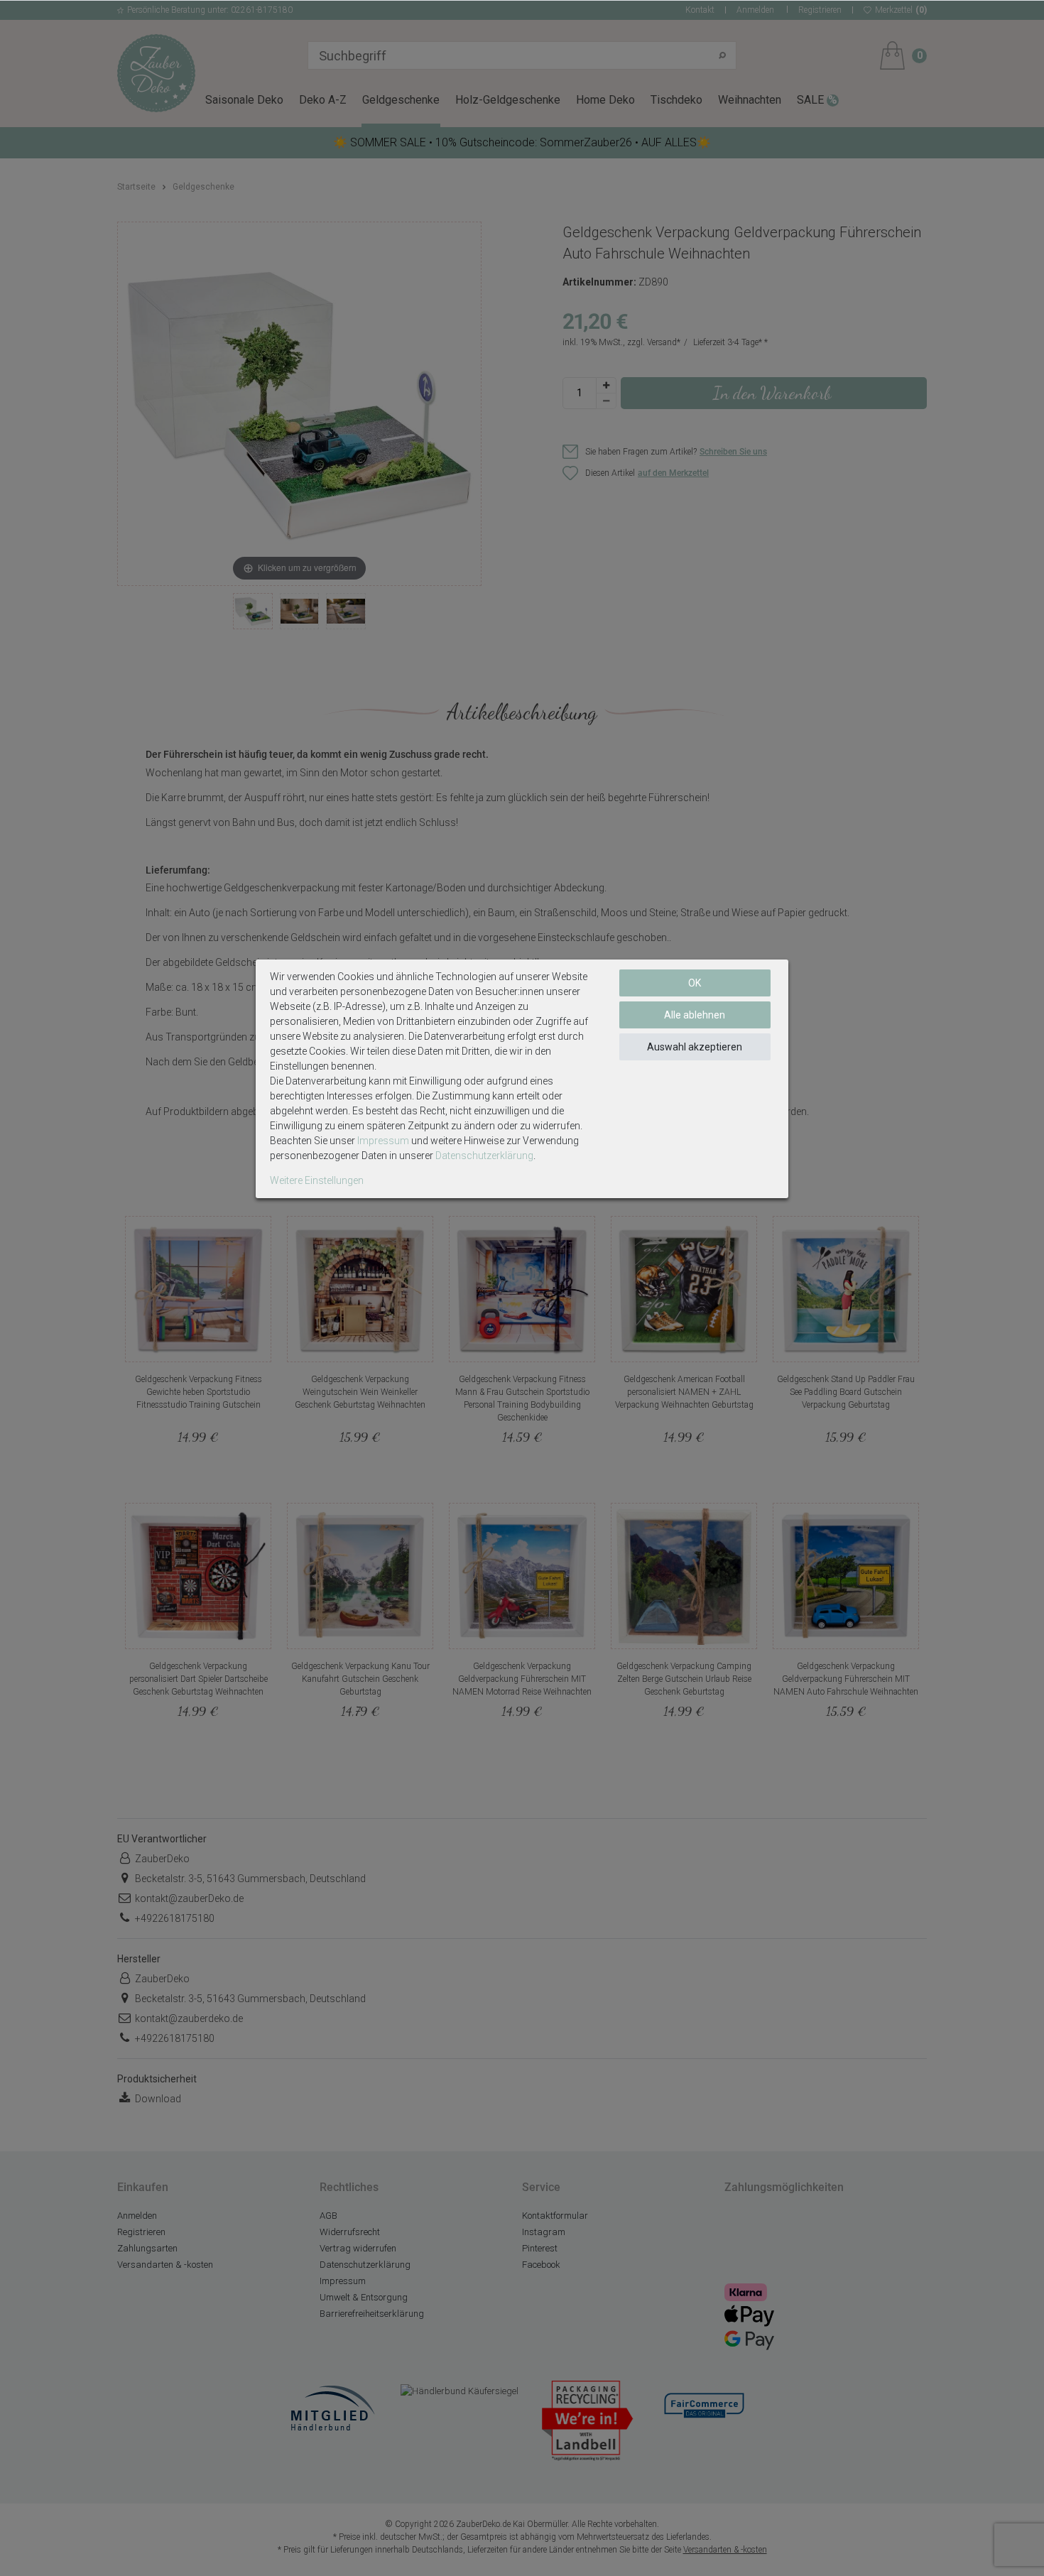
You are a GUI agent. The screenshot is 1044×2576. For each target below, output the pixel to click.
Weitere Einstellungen (317, 1180)
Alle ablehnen (695, 1015)
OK (695, 983)
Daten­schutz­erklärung (484, 1156)
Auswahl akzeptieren (695, 1047)
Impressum (383, 1141)
